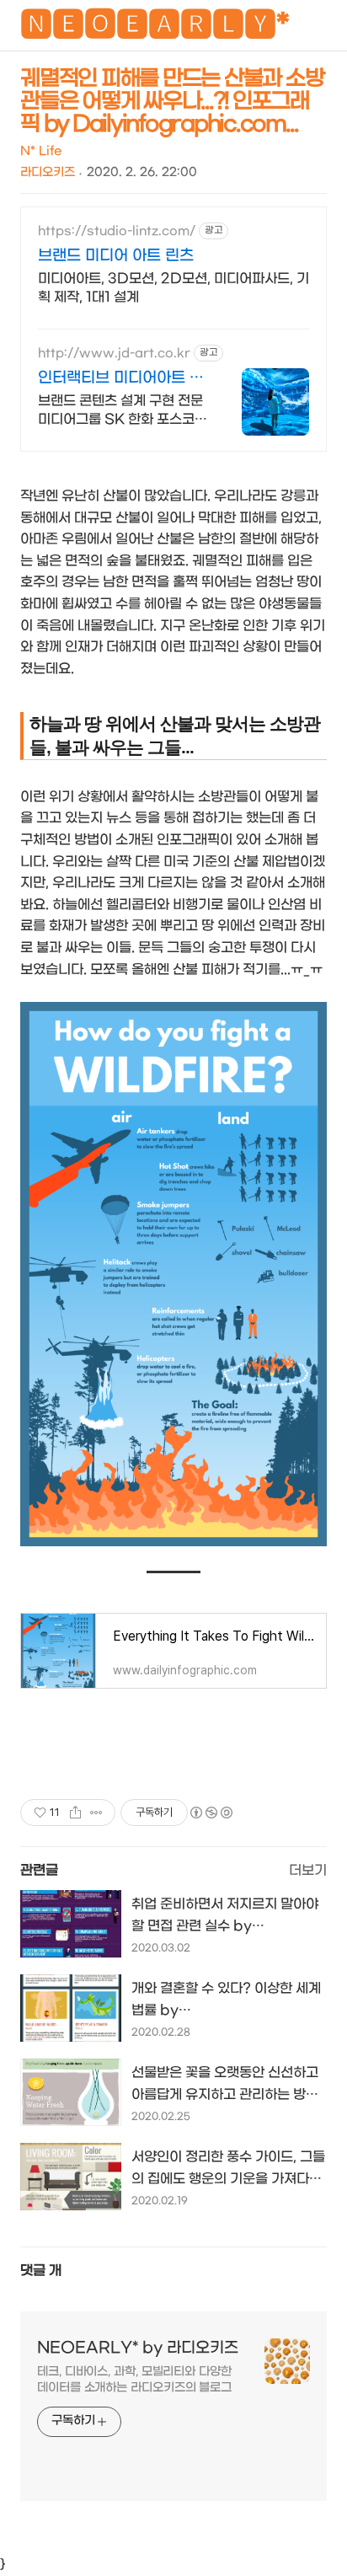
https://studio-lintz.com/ (117, 231)
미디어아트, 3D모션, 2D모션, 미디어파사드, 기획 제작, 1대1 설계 (173, 288)
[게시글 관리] (96, 1813)
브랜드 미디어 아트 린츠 (116, 256)
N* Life (41, 151)
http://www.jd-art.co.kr (114, 353)
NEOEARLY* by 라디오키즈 (138, 2348)
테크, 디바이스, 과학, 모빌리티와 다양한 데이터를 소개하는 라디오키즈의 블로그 (134, 2380)
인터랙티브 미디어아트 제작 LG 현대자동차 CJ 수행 (121, 379)
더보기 (308, 1870)
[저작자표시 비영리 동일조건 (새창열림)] (211, 1813)
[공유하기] (75, 1813)
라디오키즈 (48, 172)
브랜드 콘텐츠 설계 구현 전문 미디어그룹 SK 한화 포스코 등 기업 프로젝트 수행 (120, 411)
